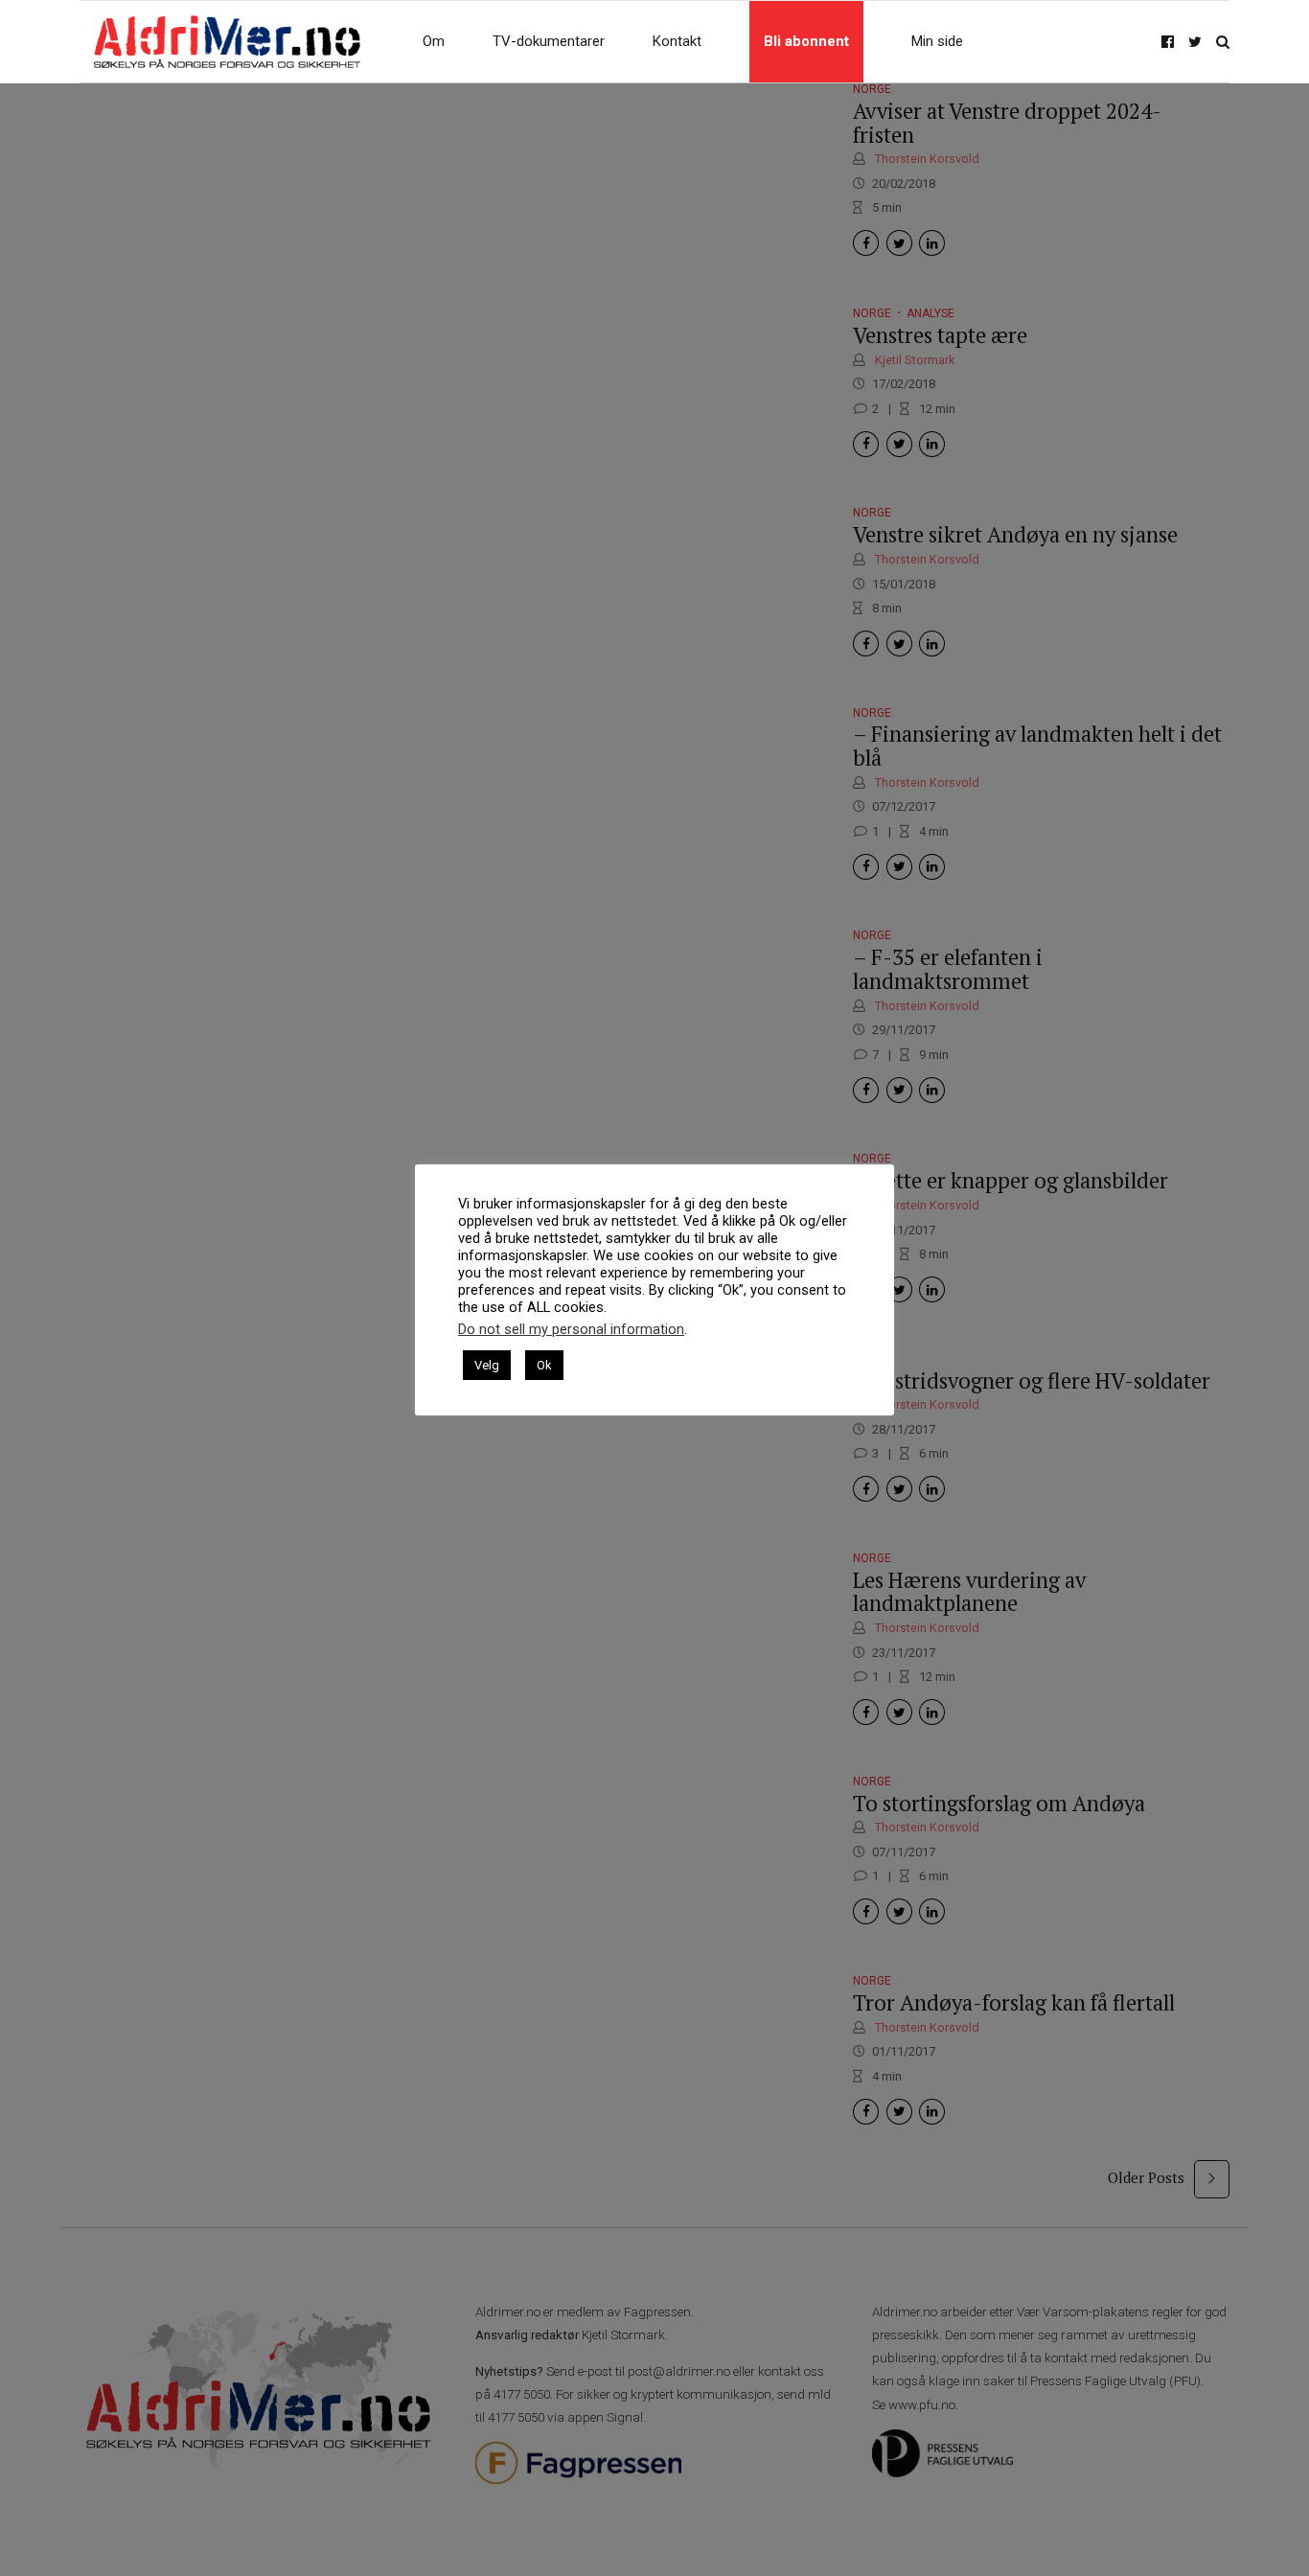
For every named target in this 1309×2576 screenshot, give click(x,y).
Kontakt (677, 41)
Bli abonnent (806, 41)
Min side (937, 41)
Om (434, 41)
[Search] (1223, 42)
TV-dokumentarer (549, 41)
